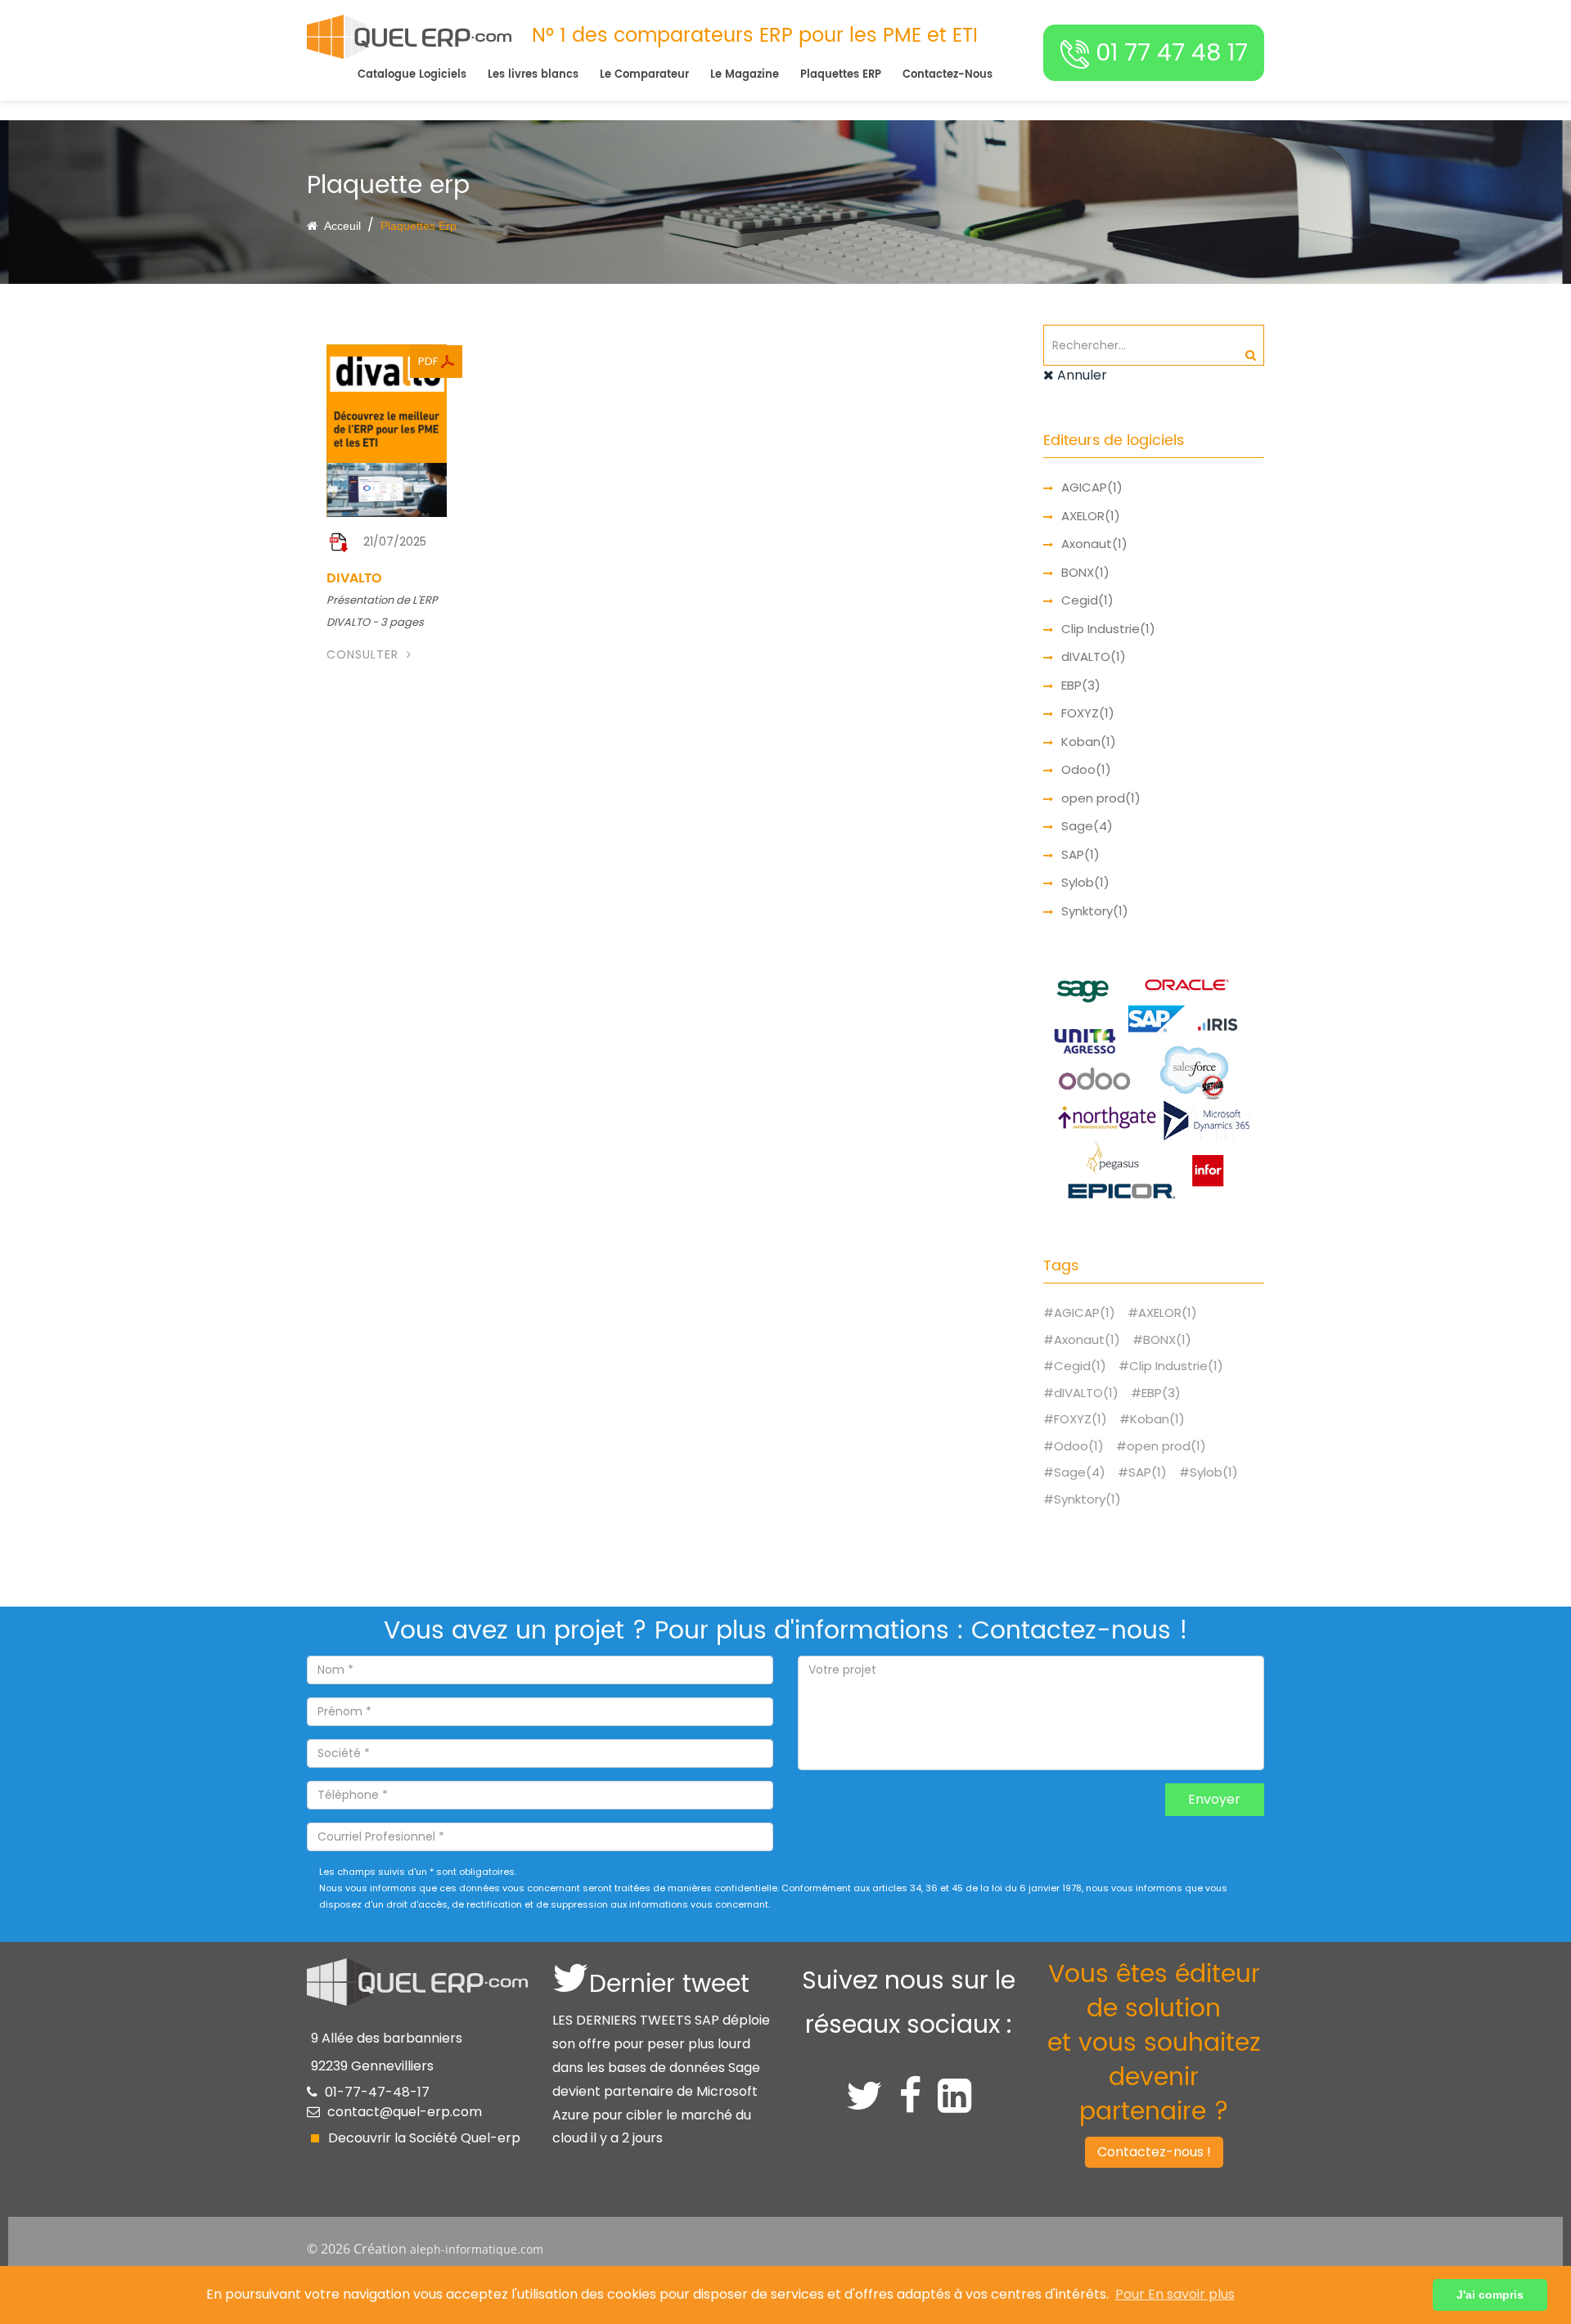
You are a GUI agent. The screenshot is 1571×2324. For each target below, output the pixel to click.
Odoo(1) (1086, 769)
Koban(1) (1089, 742)
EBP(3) (1081, 685)
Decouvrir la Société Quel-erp (424, 2138)
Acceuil (341, 226)
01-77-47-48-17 (377, 2092)
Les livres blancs (533, 75)
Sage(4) (1087, 826)
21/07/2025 (395, 542)
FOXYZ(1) (1088, 713)
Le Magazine (745, 75)
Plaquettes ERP (841, 75)
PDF (430, 361)
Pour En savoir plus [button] (1175, 2294)
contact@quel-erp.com (405, 2112)
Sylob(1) (1085, 882)
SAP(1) (1080, 854)
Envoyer (1214, 1799)
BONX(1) (1085, 572)
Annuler (1080, 375)
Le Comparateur (644, 75)
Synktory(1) (1095, 911)
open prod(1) (1101, 798)
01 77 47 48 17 (1168, 52)
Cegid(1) (1087, 600)
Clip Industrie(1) (1108, 629)
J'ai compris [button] (1490, 2295)
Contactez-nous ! (1154, 2152)
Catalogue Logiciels (412, 75)
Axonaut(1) (1094, 544)
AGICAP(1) (1092, 487)
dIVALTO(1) (1094, 656)
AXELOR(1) (1091, 516)
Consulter (365, 654)
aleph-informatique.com (477, 2249)
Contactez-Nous (948, 75)
